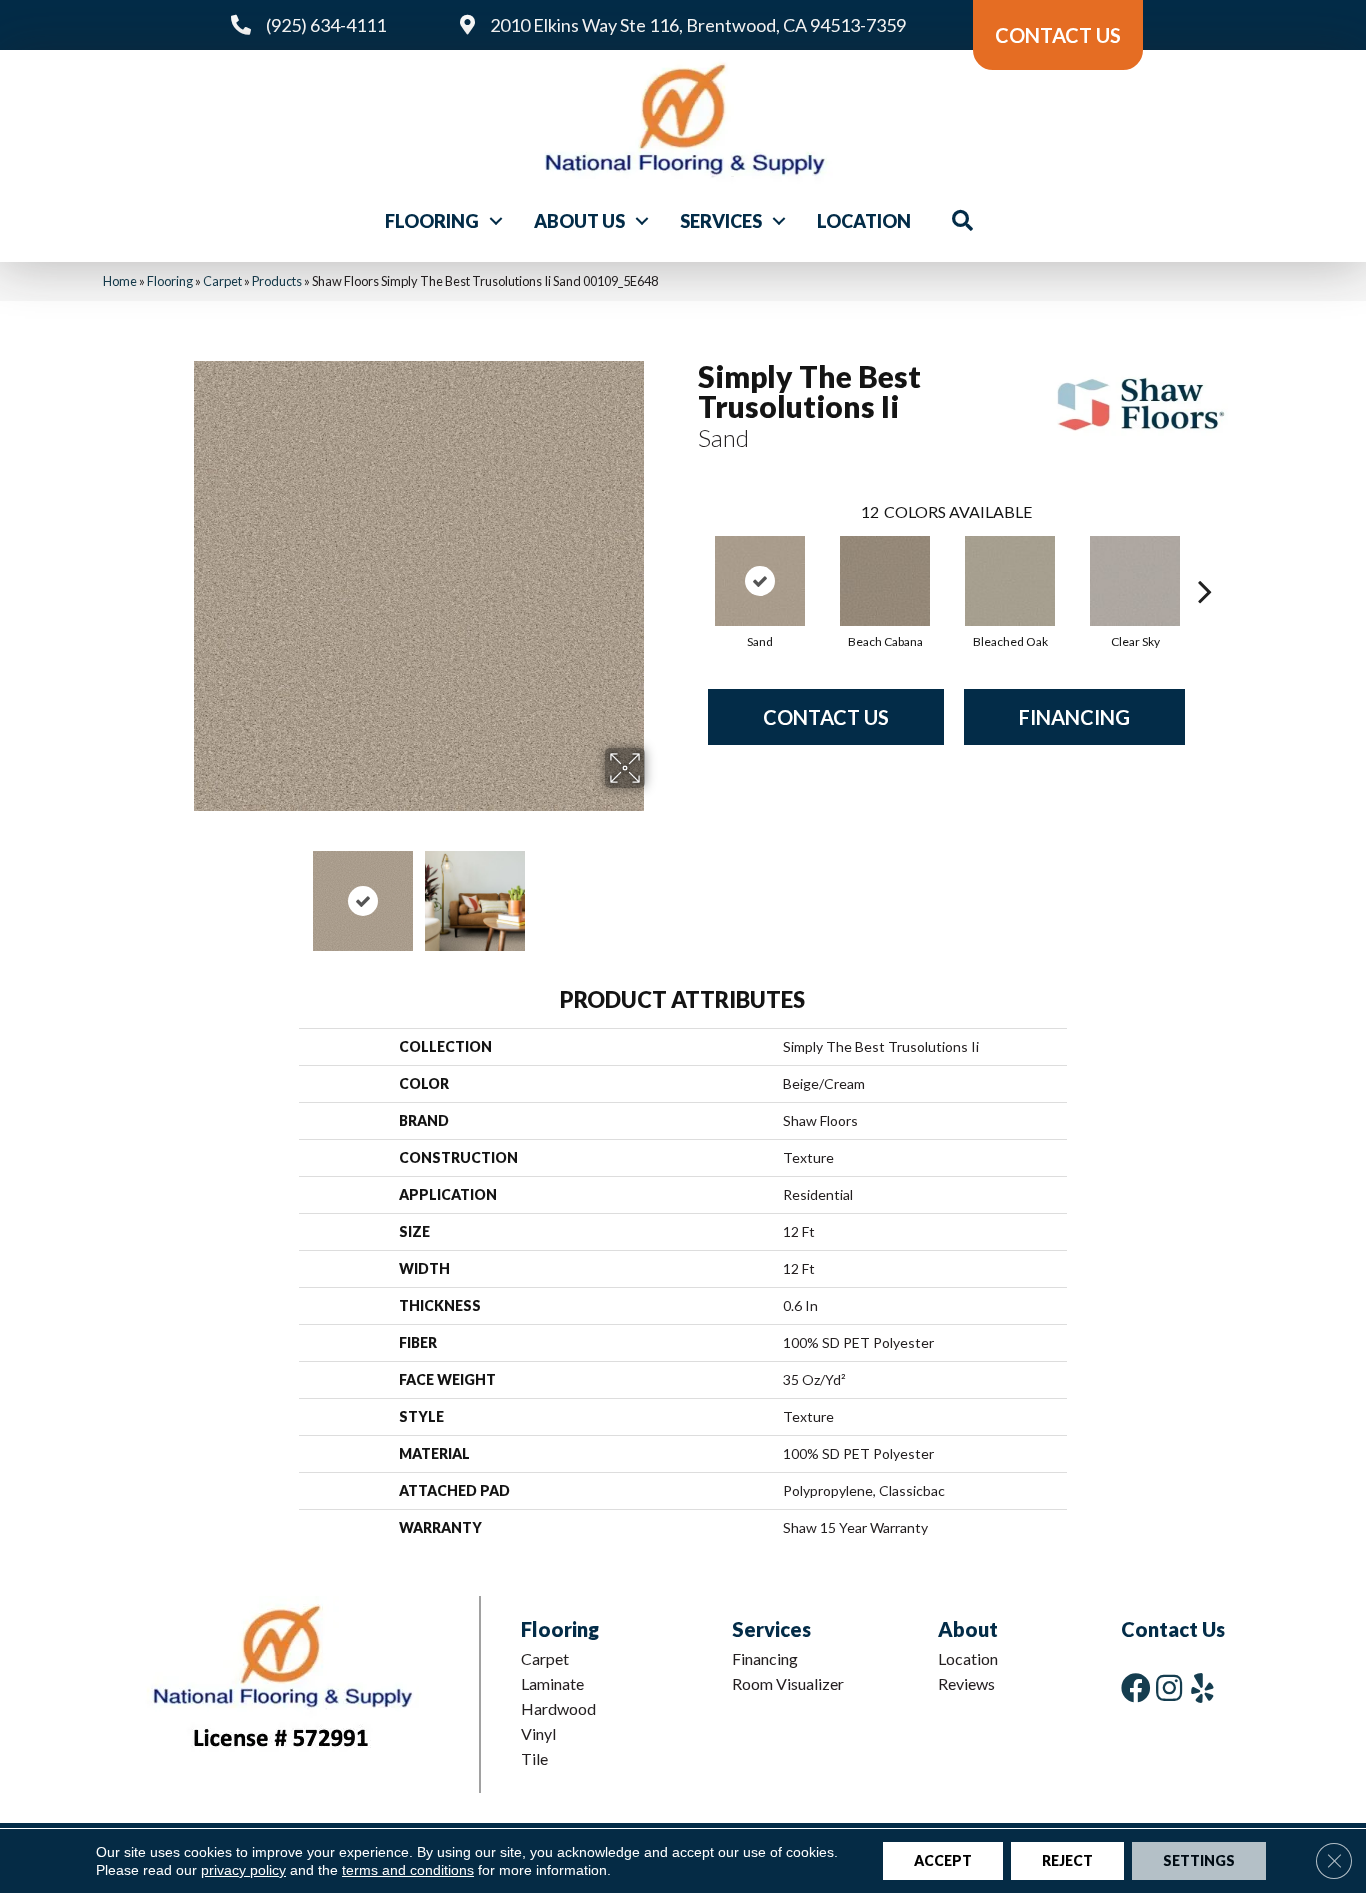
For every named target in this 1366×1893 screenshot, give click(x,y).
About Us (579, 221)
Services (721, 221)
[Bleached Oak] (1010, 581)
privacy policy (243, 1870)
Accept (943, 1860)
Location (864, 221)
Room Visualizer (788, 1683)
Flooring (432, 221)
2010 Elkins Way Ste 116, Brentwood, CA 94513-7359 (698, 25)
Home (120, 281)
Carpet (222, 281)
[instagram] (1169, 1687)
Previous (181, 891)
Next (658, 891)
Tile (534, 1758)
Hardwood (558, 1708)
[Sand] (760, 581)
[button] (496, 221)
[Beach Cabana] (885, 581)
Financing (1074, 717)
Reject (1067, 1860)
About (968, 1629)
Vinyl (538, 1733)
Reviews (966, 1683)
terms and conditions (408, 1870)
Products (277, 281)
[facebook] (1136, 1687)
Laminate (552, 1683)
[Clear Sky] (1135, 581)
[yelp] (1202, 1687)
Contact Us (826, 717)
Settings (1199, 1860)
